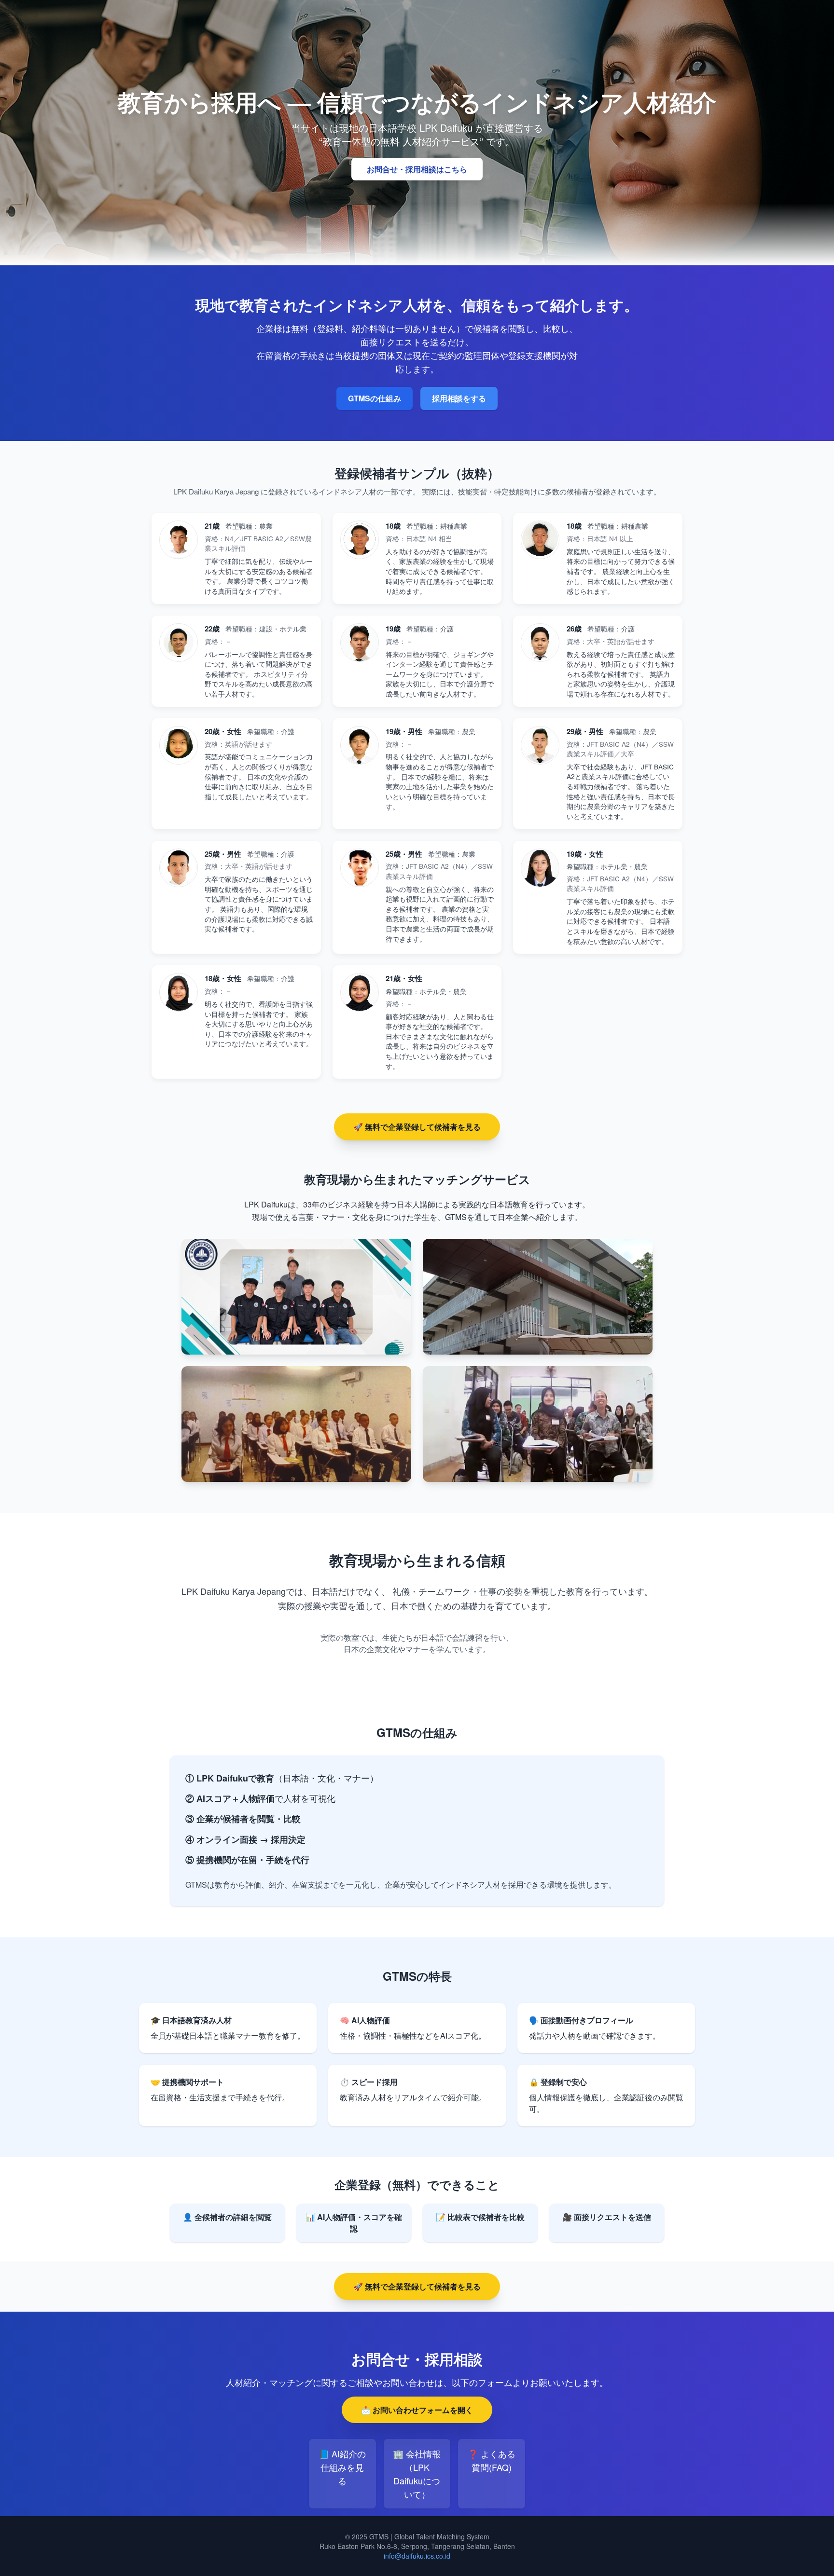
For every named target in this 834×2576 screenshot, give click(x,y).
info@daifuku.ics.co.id (417, 2556)
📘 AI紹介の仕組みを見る (342, 2467)
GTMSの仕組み (375, 398)
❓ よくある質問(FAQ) (492, 2460)
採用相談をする (459, 398)
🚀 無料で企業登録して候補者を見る (417, 1127)
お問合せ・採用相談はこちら (417, 169)
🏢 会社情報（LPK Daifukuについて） (417, 2474)
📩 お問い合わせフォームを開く (417, 2410)
